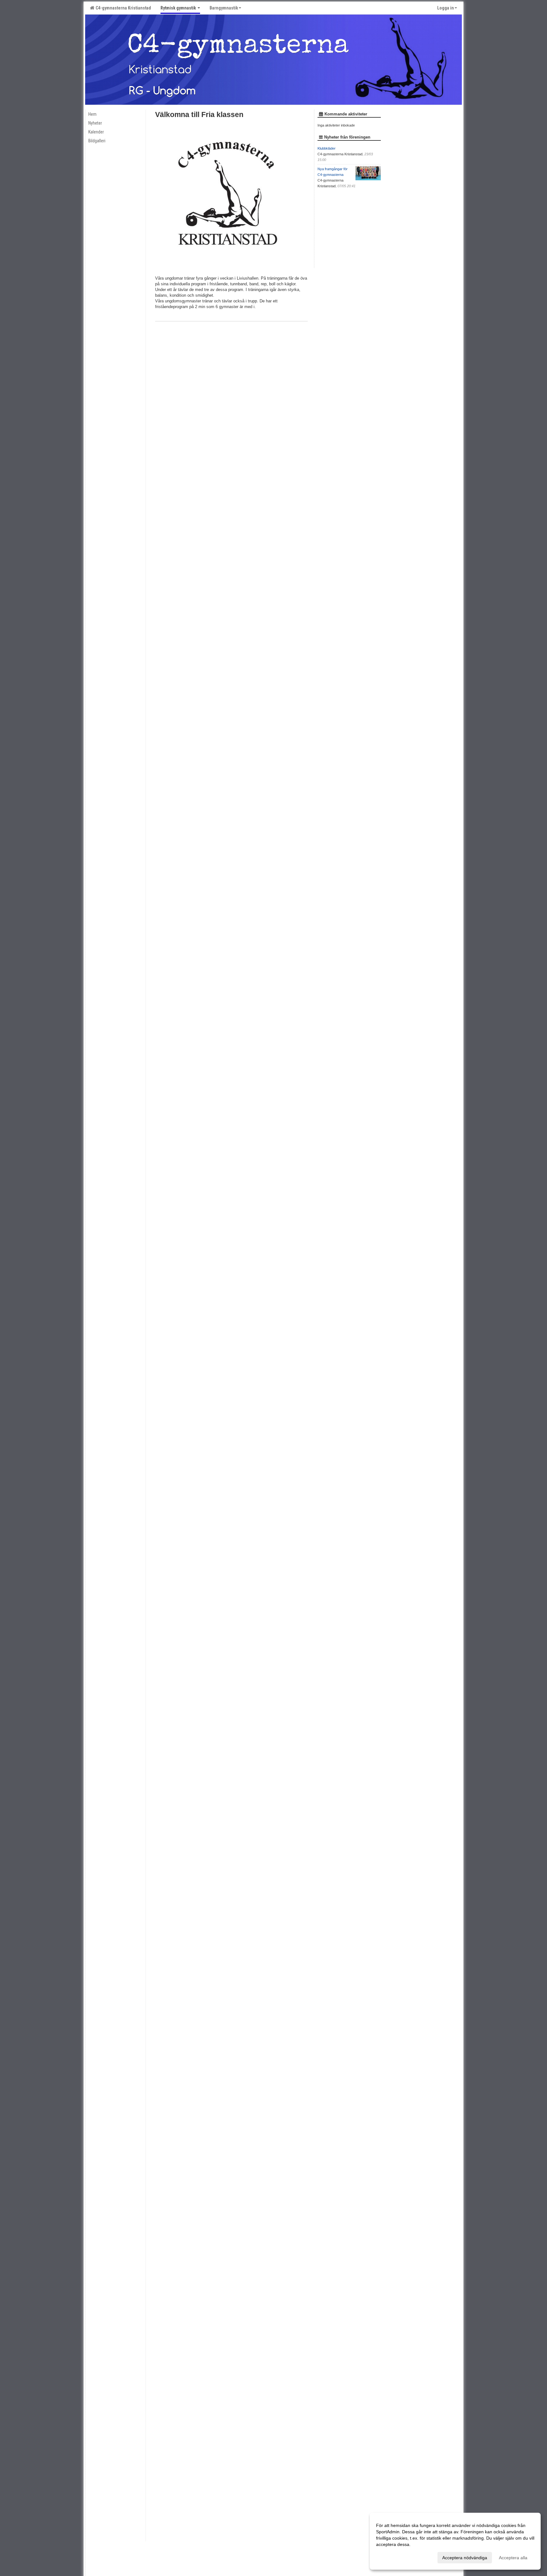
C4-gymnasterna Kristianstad (122, 8)
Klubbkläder (327, 148)
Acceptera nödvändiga (465, 2558)
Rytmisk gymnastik (179, 8)
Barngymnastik (224, 8)
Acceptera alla (513, 2558)
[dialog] (455, 2541)
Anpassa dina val (393, 2557)
